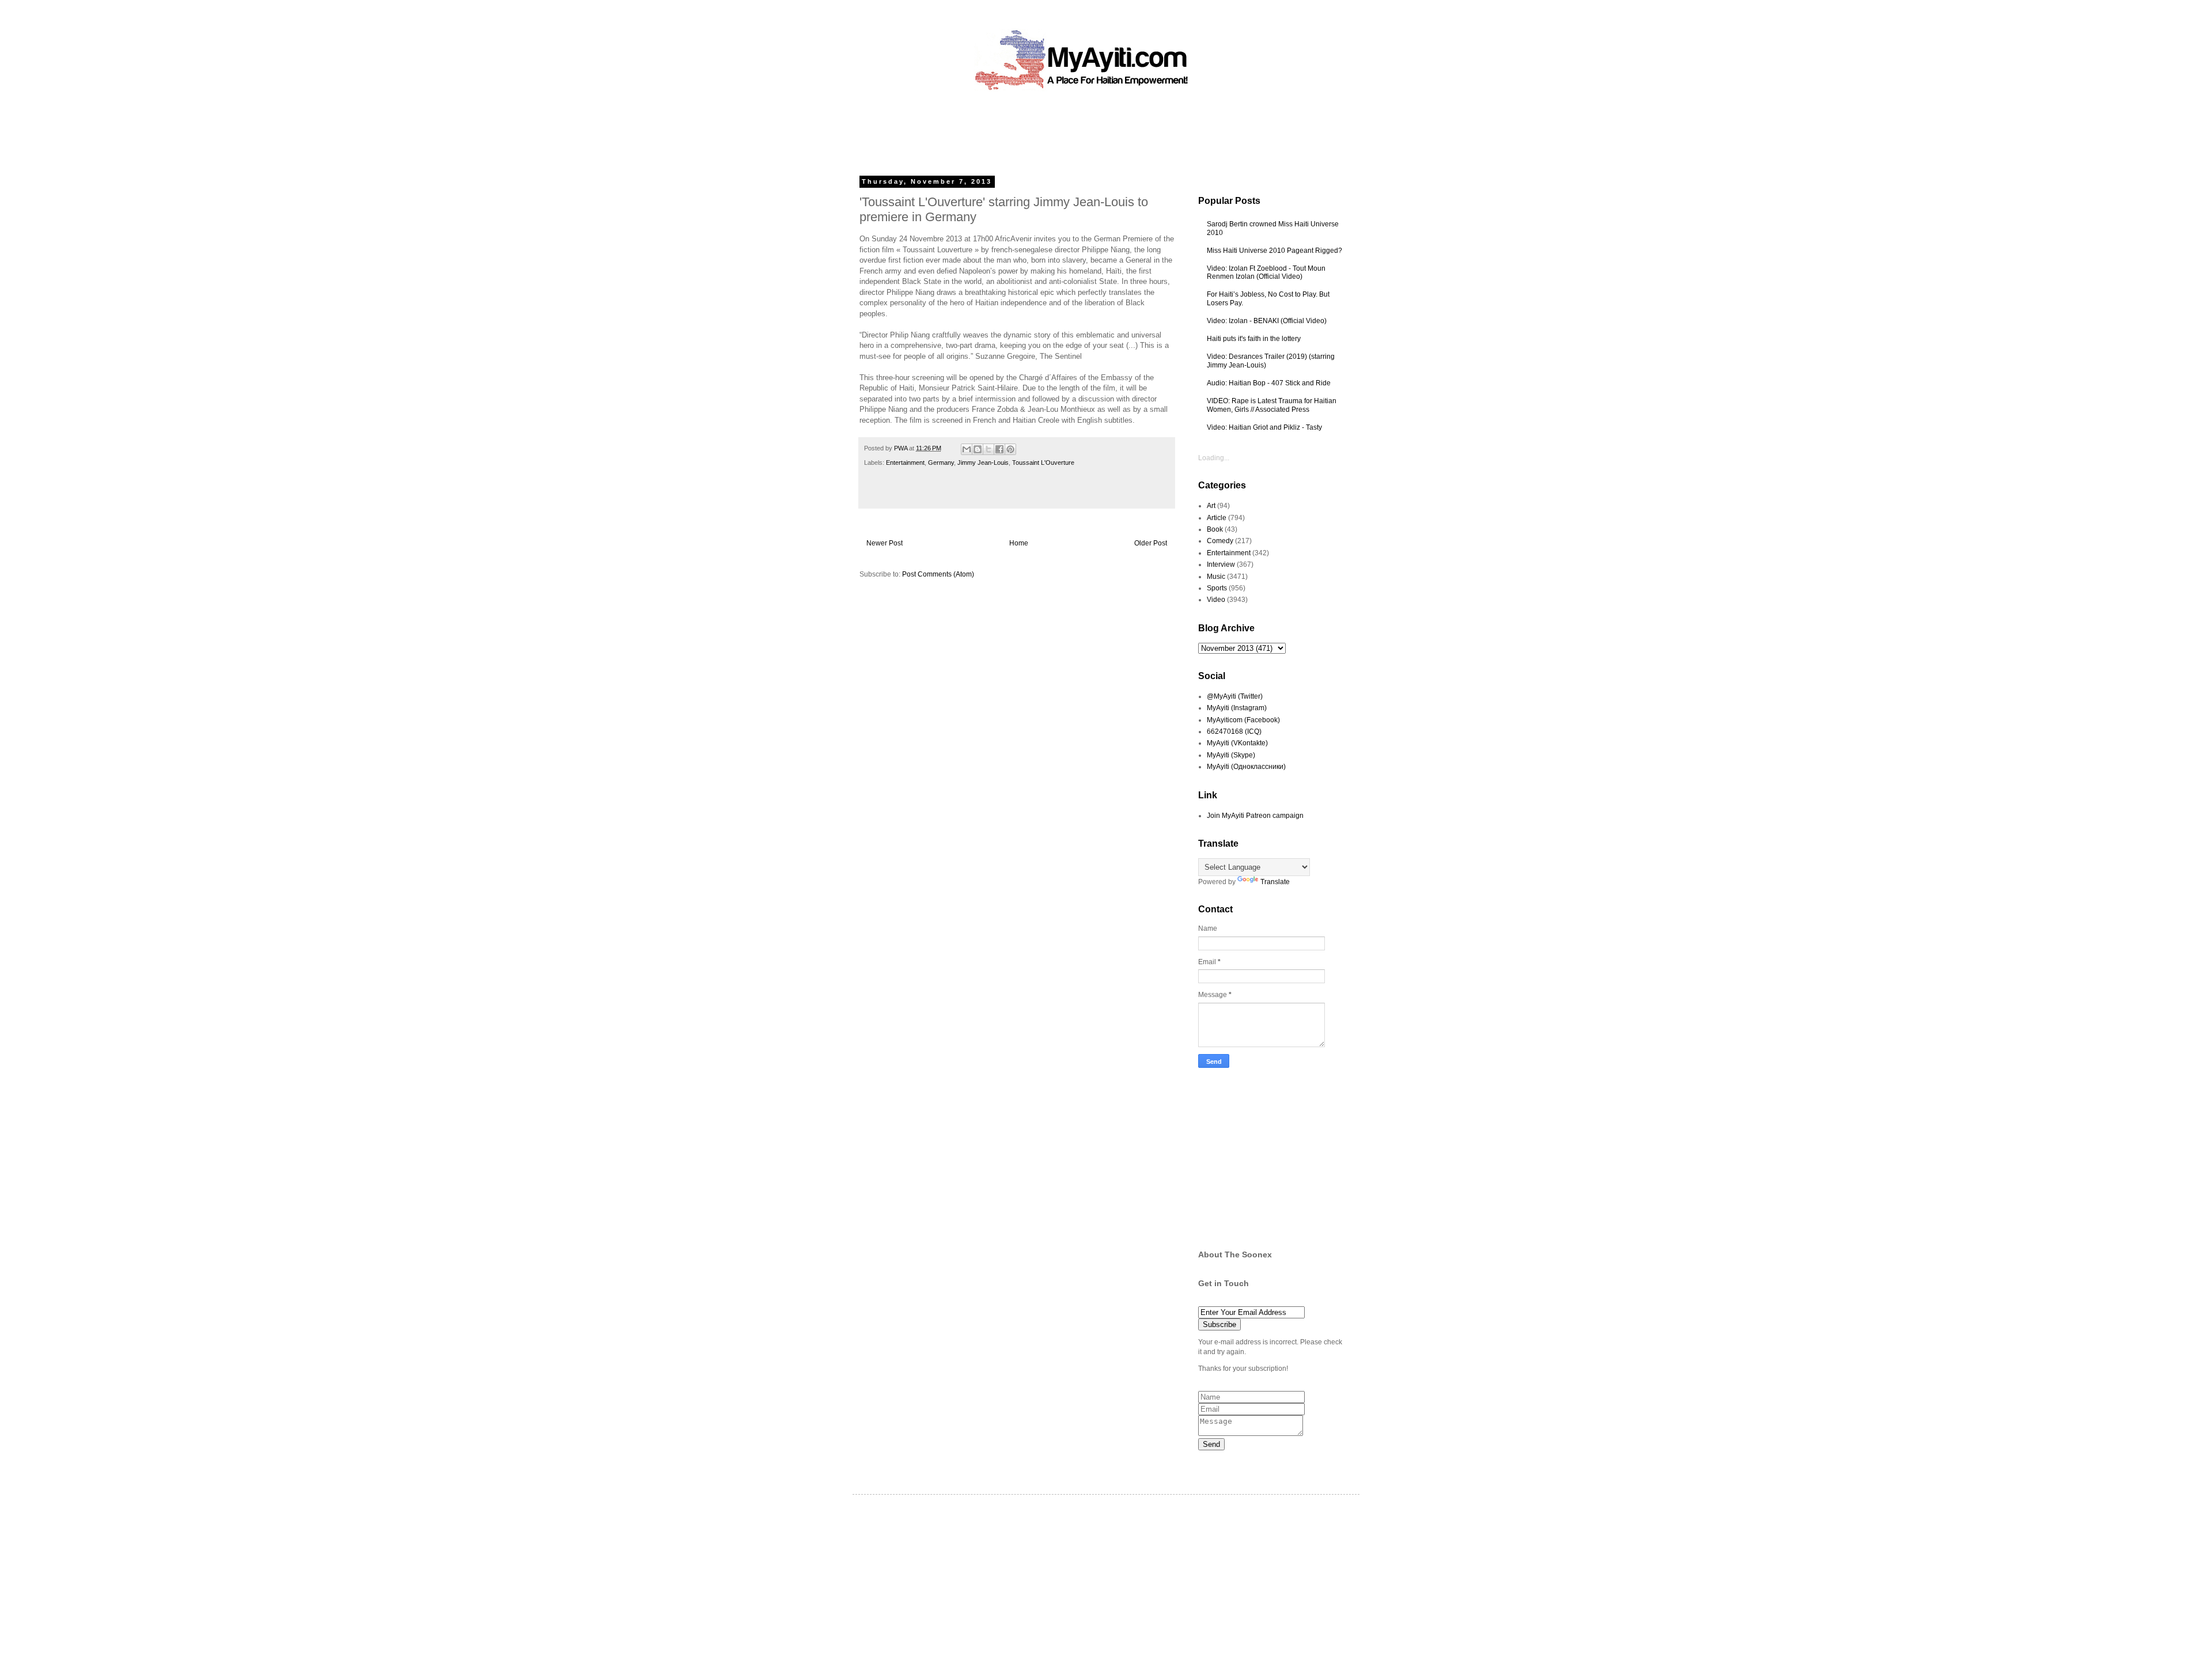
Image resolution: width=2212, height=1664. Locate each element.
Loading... (1214, 458)
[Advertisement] (1080, 130)
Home (1019, 543)
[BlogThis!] (978, 449)
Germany (941, 463)
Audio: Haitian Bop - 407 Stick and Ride (1269, 383)
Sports (1217, 588)
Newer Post (885, 543)
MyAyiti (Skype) (1231, 755)
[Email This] (967, 449)
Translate (1275, 882)
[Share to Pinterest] (1010, 449)
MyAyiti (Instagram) (1237, 708)
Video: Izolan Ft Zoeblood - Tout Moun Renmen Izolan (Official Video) (1266, 272)
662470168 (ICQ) (1234, 731)
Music (1216, 577)
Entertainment (905, 463)
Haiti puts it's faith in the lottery (1254, 339)
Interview (1221, 564)
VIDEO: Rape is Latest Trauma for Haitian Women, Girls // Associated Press (1272, 405)
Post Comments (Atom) (938, 574)
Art (1211, 506)
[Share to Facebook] (999, 449)
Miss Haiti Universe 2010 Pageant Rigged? (1274, 251)
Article (1217, 518)
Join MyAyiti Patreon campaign (1255, 816)
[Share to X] (988, 449)
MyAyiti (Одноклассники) (1246, 767)
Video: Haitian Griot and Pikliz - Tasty (1264, 427)
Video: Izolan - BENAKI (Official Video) (1267, 321)
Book (1215, 529)
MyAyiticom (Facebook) (1243, 720)
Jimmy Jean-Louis (983, 463)
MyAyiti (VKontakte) (1237, 743)
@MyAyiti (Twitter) (1235, 696)
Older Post (1151, 543)
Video (1216, 600)
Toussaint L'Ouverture (1043, 463)
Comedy (1220, 541)
